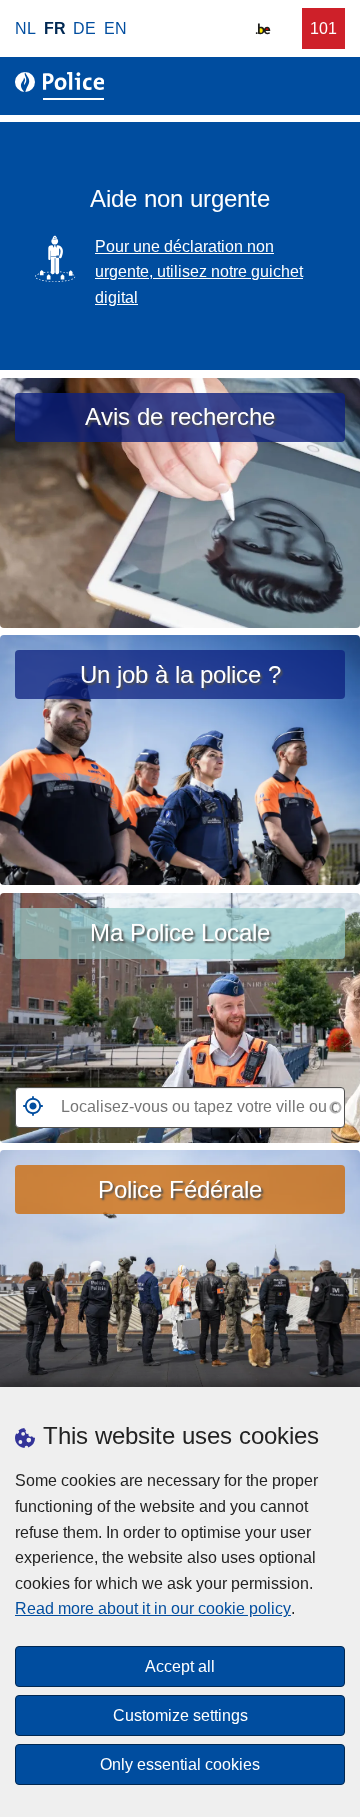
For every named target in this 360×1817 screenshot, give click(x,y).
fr (55, 28)
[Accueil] (63, 86)
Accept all (180, 1666)
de (84, 28)
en (115, 28)
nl (25, 28)
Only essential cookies (180, 1764)
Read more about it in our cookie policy (153, 1608)
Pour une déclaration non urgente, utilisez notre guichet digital (199, 272)
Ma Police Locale (180, 932)
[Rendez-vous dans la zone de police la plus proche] (29, 1112)
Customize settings (180, 1715)
